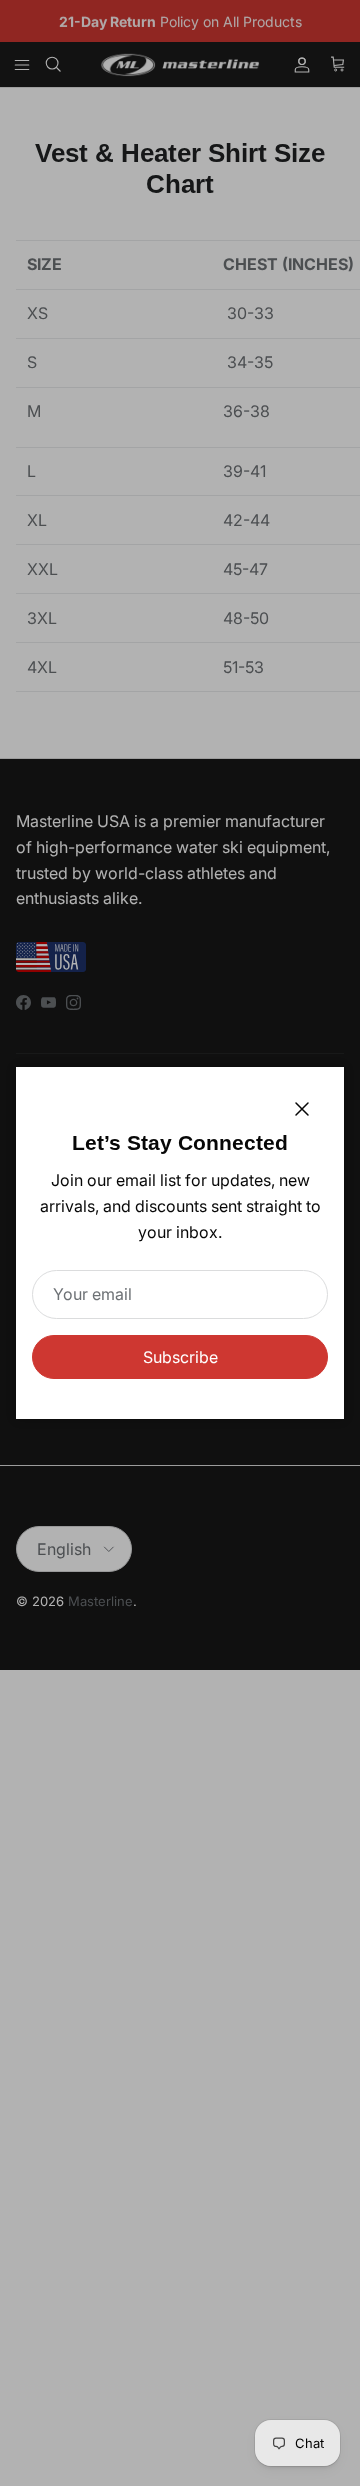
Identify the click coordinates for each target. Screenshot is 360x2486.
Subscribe (180, 1357)
